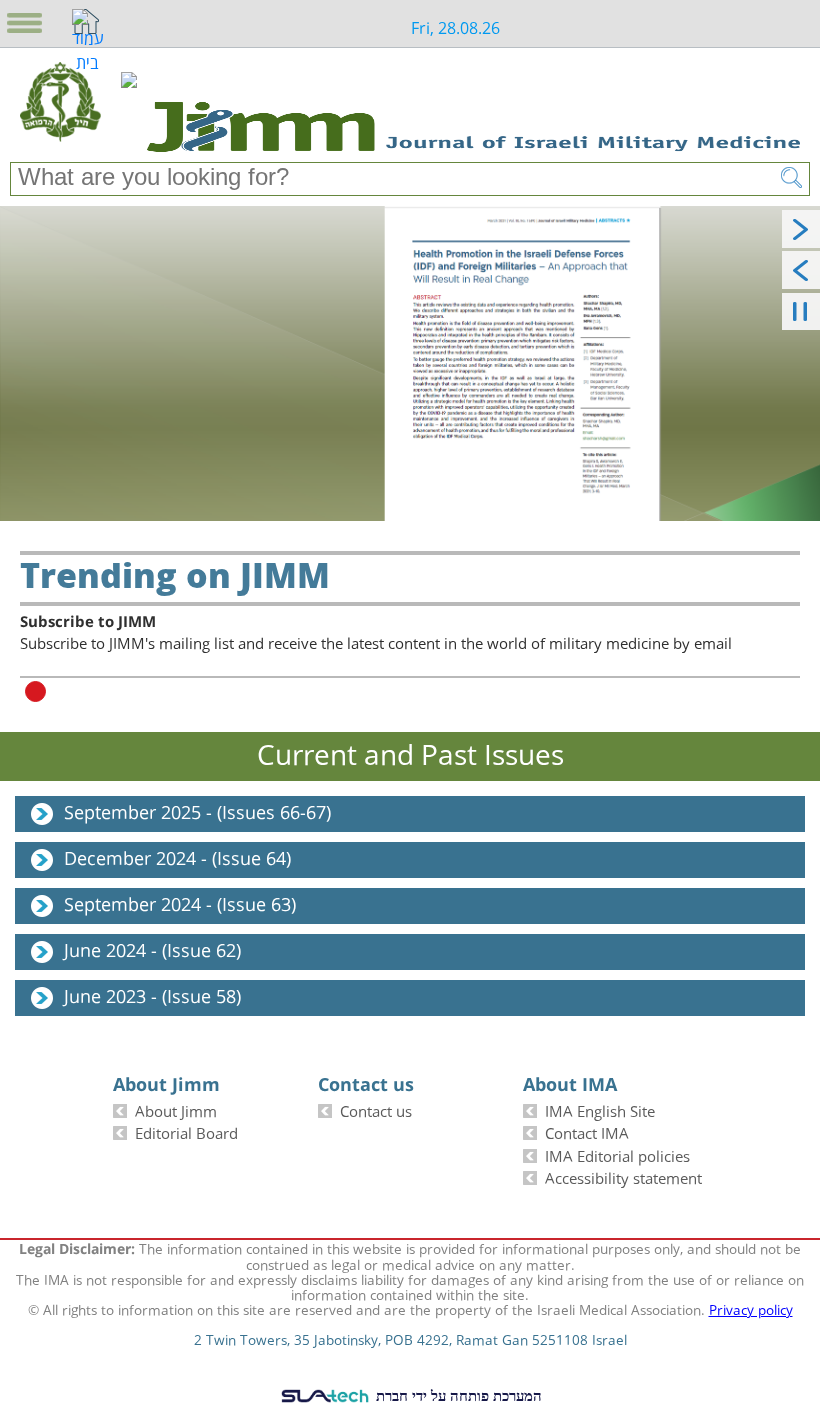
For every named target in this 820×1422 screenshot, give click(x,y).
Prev (799, 265)
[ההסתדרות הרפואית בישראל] (129, 102)
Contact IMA (587, 1131)
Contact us (376, 1109)
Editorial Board (186, 1131)
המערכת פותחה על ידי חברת (457, 1395)
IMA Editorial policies (617, 1154)
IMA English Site (600, 1109)
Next (799, 224)
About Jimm (176, 1109)
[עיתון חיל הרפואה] (60, 102)
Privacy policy (751, 1308)
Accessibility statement (623, 1176)
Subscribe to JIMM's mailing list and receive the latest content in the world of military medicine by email (376, 633)
